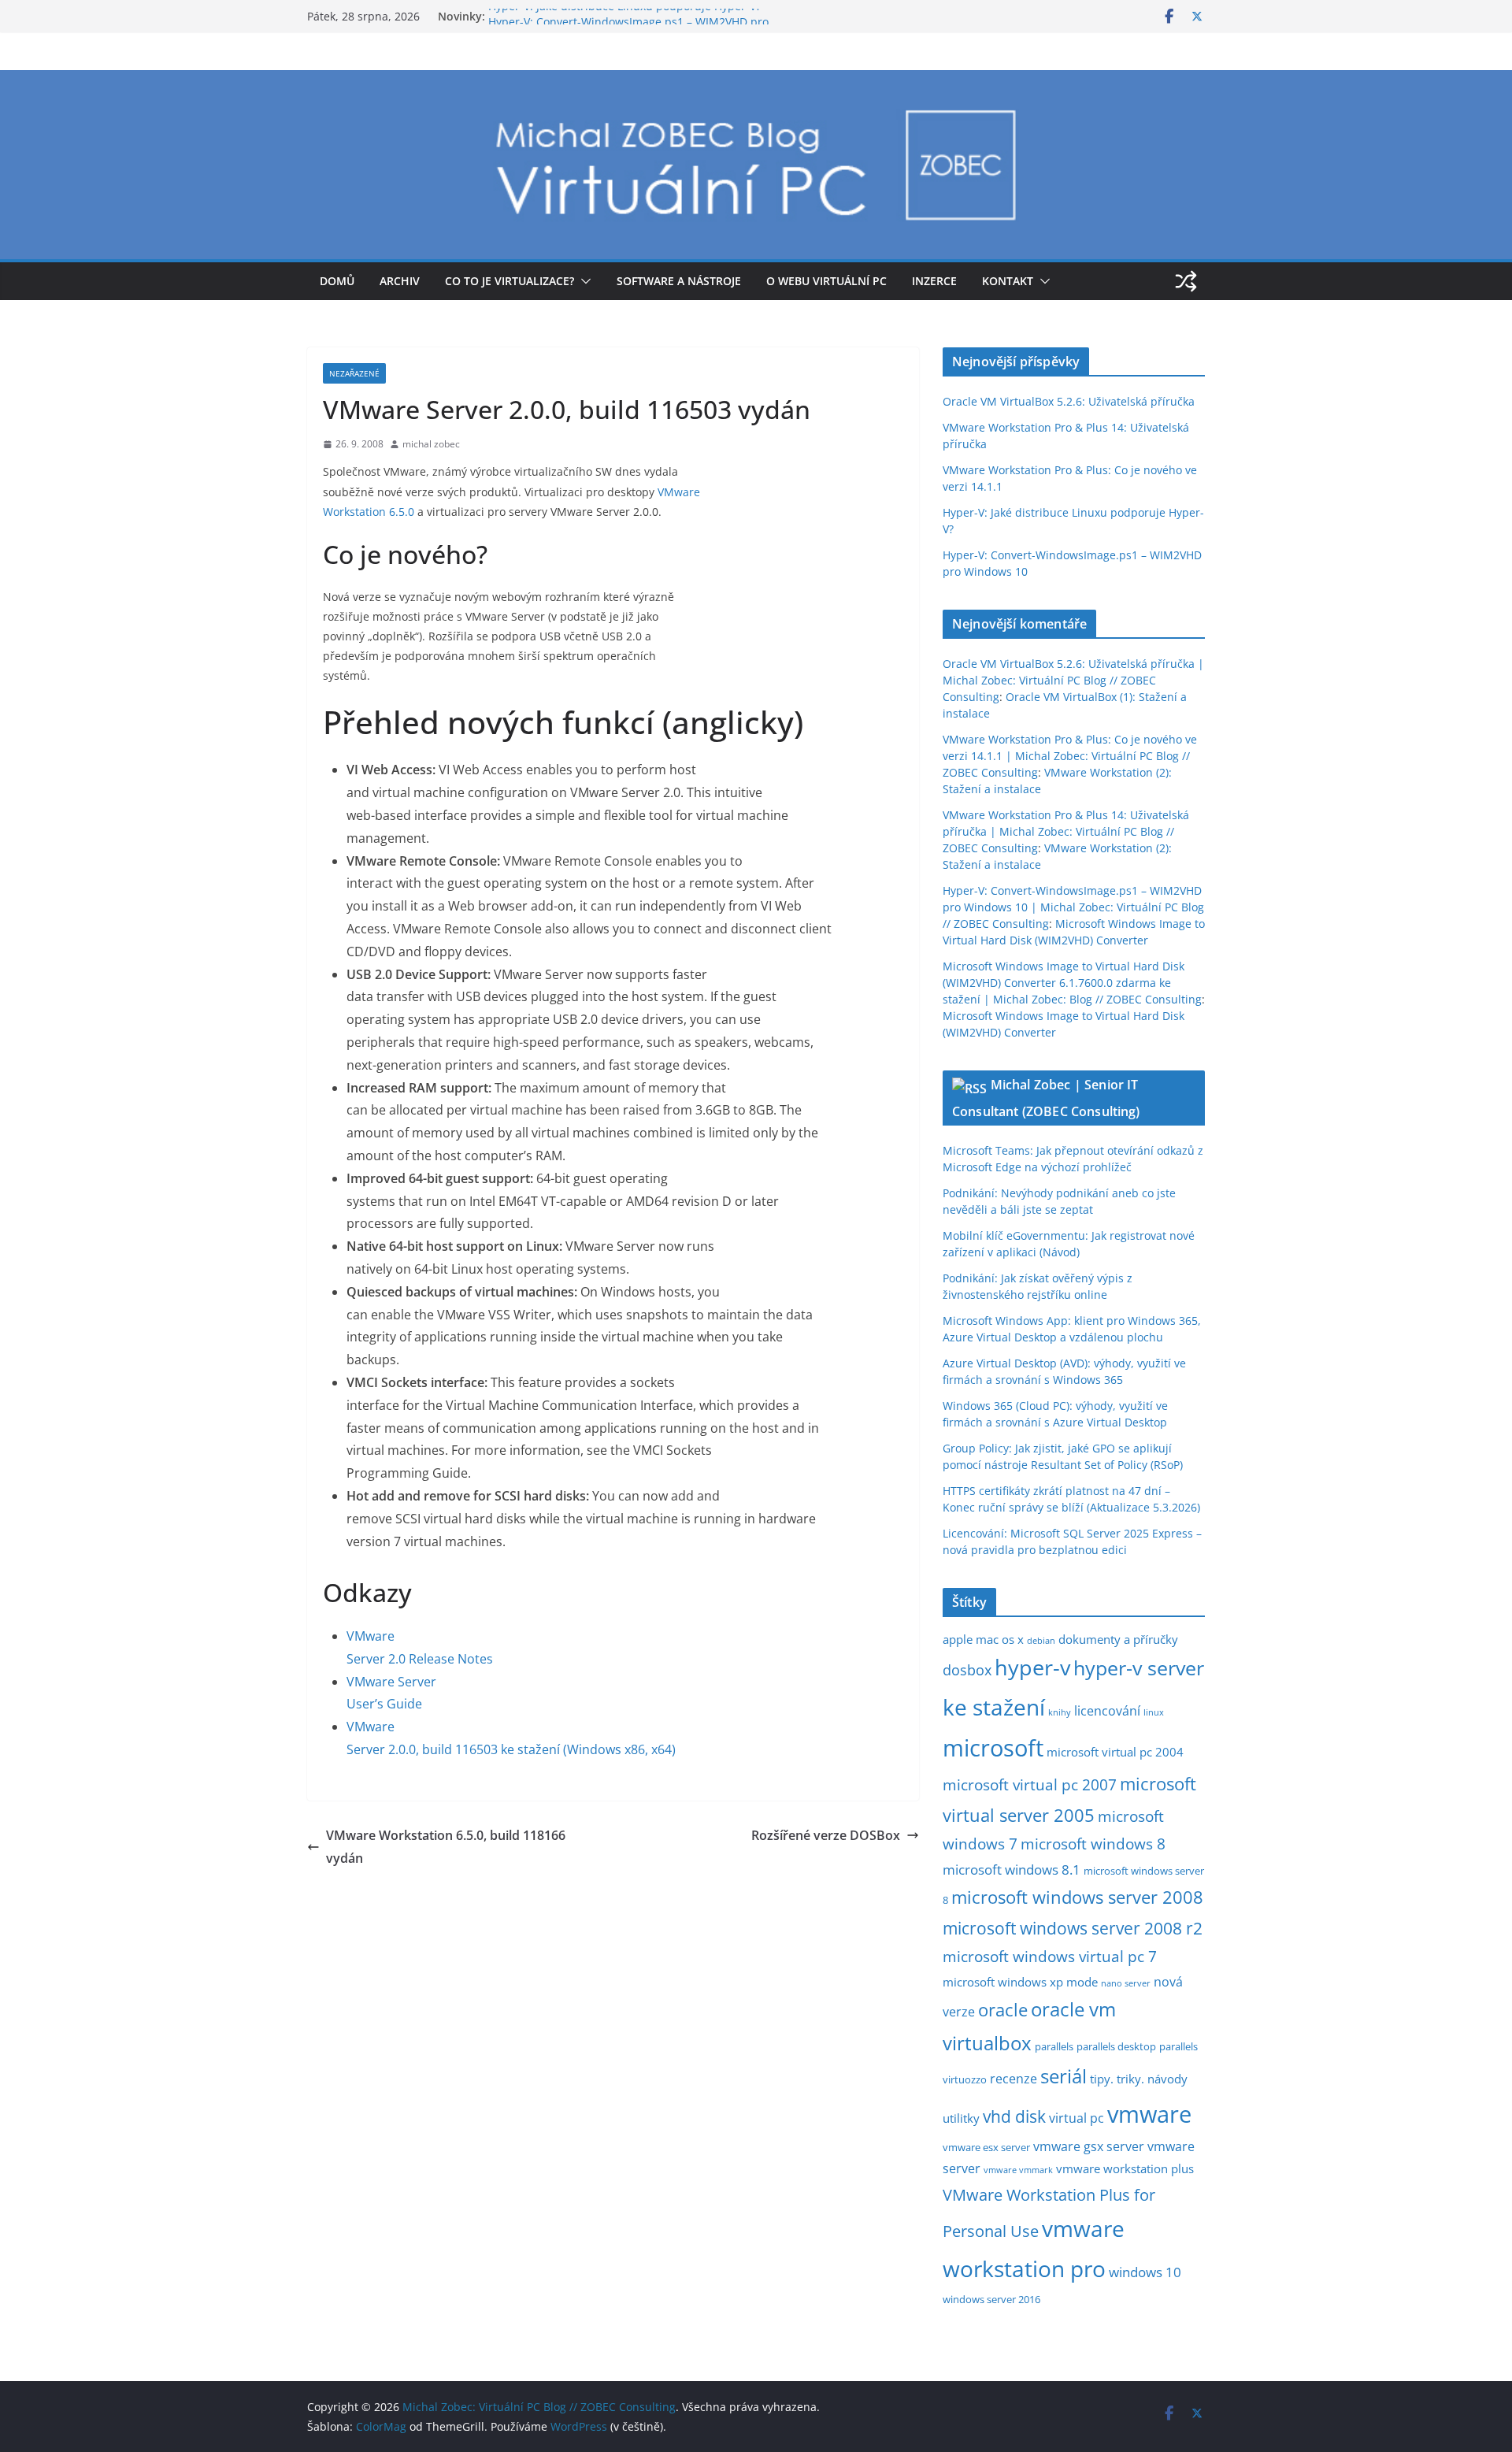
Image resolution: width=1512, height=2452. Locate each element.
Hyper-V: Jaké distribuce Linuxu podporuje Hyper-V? (624, 16)
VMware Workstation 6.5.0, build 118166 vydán (446, 1847)
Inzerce (934, 281)
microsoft (993, 1747)
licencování (1107, 1711)
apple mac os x (983, 1639)
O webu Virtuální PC (826, 281)
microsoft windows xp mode (1020, 1982)
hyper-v (1032, 1667)
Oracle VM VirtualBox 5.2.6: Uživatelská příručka (1069, 401)
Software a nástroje (679, 281)
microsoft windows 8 (1093, 1844)
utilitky (961, 2118)
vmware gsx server (1089, 2146)
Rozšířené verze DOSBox (826, 1835)
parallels (1054, 2046)
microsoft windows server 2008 (1077, 1897)
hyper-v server (1139, 1667)
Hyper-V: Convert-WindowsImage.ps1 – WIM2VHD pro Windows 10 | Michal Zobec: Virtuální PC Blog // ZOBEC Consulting (1073, 907)
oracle (1003, 2010)
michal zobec (431, 444)
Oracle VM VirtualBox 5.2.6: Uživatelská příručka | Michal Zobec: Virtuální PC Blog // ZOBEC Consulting (1073, 680)
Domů (337, 281)
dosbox (967, 1670)
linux (1154, 1712)
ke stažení (994, 1707)
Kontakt (1008, 281)
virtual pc (1077, 2118)
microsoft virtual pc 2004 (1115, 1752)
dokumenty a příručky (1118, 1639)
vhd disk (1014, 2116)
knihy (1060, 1712)
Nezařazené (354, 373)
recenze (1014, 2079)
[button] (583, 281)
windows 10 (1145, 2272)
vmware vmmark (1018, 2170)
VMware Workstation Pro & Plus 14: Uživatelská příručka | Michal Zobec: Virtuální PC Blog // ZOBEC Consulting (1066, 831)
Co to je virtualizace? (510, 281)
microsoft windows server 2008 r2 (1073, 1928)
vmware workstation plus (1125, 2168)
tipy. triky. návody (1139, 2079)
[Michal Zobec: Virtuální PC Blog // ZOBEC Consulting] (756, 81)
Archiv (400, 281)
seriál (1064, 2076)
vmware (1149, 2114)
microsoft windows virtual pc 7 (1050, 1957)
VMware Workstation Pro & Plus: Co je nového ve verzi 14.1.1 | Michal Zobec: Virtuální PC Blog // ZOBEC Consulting (1070, 756)
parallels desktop (1116, 2046)
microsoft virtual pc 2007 (1030, 1785)
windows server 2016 (991, 2299)
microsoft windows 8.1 (1012, 1870)
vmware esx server (986, 2147)
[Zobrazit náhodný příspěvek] (1186, 281)
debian (1041, 1641)
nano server (1126, 1983)
